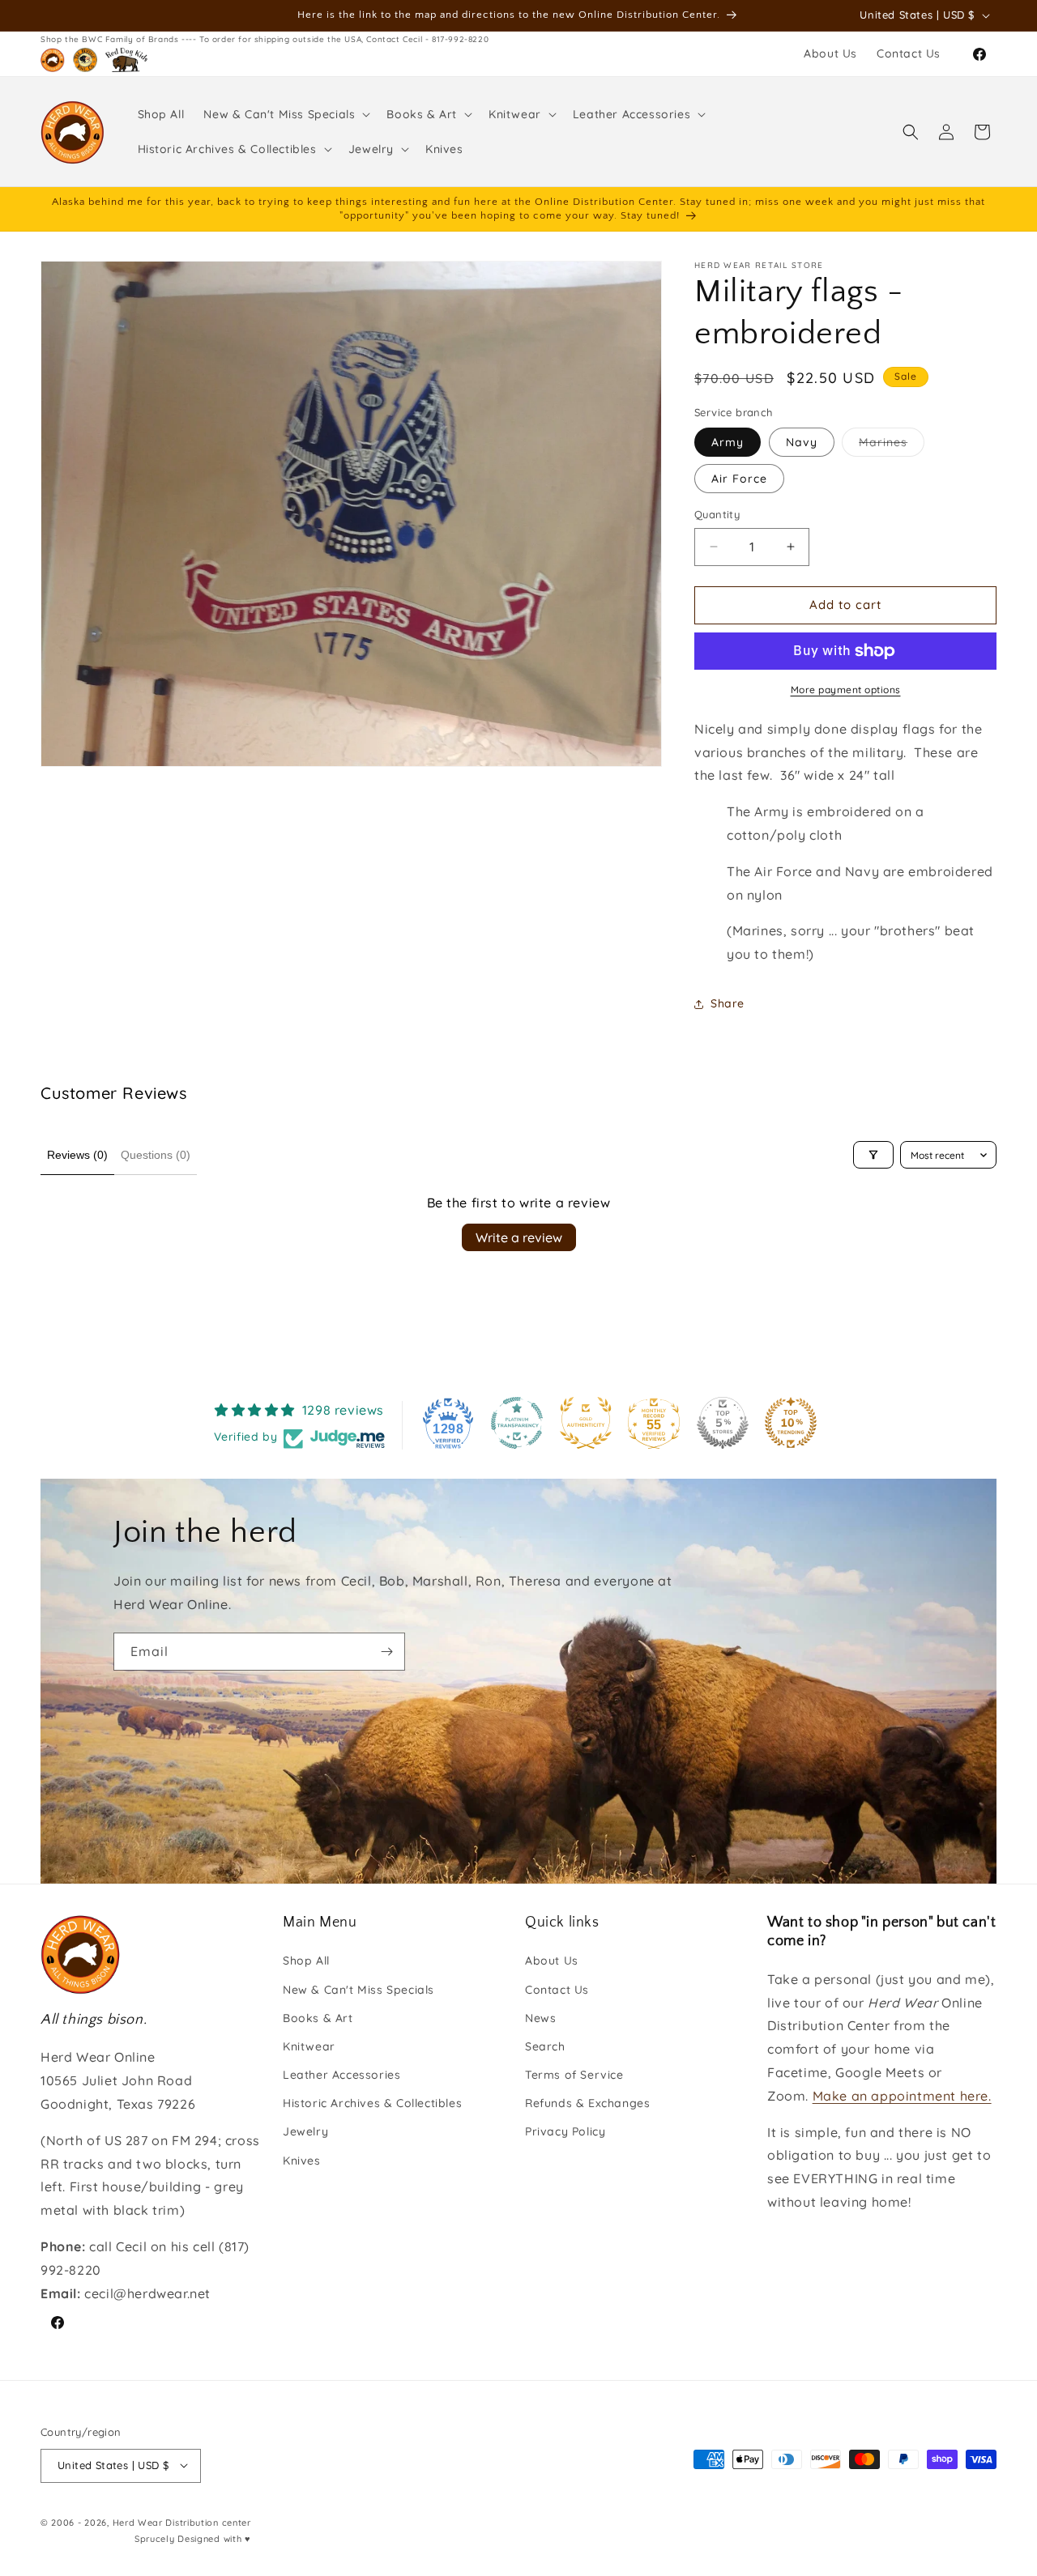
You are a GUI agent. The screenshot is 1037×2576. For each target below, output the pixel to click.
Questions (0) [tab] (156, 1155)
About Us (552, 1961)
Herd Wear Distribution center (182, 2522)
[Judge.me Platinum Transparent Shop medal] (517, 1423)
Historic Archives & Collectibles (372, 2104)
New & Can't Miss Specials (358, 1990)
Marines (892, 445)
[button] (285, 114)
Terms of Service (574, 2075)
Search (545, 2046)
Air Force (739, 479)
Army (728, 442)
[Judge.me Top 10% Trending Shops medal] (791, 1423)
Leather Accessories (341, 2075)
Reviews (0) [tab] (77, 1155)
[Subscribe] (386, 1652)
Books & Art (318, 2018)
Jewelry (305, 2132)
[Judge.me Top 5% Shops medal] (723, 1423)
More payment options (846, 690)
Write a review (519, 1237)
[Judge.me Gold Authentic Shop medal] (586, 1423)
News (540, 2018)
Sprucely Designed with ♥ (193, 2539)
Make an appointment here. (902, 2096)
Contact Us (557, 1990)
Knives (302, 2161)
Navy (802, 442)
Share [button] (728, 1003)
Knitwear (309, 2046)
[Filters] (873, 1155)
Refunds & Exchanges (587, 2104)
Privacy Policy (565, 2132)
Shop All (306, 1961)
